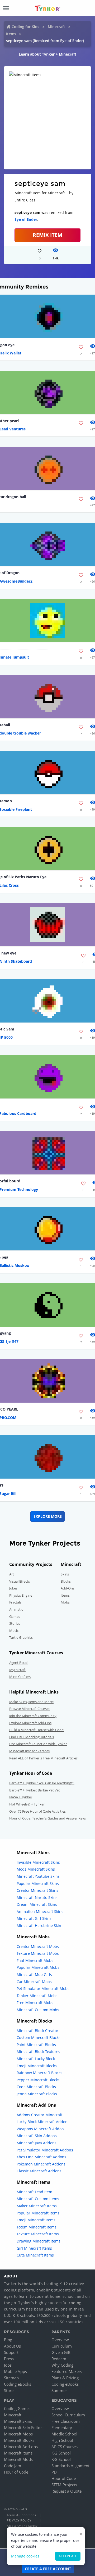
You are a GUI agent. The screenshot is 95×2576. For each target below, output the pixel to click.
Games (15, 1616)
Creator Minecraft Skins (37, 1890)
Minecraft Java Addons (37, 2143)
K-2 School (61, 2453)
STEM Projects (64, 2485)
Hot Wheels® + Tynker (27, 1804)
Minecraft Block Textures (38, 2052)
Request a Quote (66, 2491)
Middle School (64, 2434)
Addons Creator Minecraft (40, 2115)
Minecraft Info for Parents (29, 1751)
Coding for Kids (25, 27)
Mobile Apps (15, 2371)
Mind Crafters (20, 1677)
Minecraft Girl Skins (34, 1918)
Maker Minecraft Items (37, 2206)
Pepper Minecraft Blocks (38, 2080)
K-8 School (61, 2459)
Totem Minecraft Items (37, 2227)
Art (12, 1574)
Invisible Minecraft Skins (38, 1862)
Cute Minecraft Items (35, 2255)
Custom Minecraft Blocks (39, 2037)
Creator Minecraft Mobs (38, 1946)
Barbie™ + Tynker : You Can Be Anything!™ (42, 1783)
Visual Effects (20, 1581)
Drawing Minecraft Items (39, 2241)
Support (11, 2352)
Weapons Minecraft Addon (40, 2129)
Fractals (15, 1602)
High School (62, 2440)
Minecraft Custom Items (38, 2199)
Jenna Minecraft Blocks (37, 2094)
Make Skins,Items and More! (31, 1702)
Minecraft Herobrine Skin (39, 1926)
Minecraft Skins (18, 2421)
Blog (8, 2340)
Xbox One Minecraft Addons (41, 2157)
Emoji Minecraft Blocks (37, 2066)
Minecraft (56, 27)
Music (14, 1631)
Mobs (65, 1602)
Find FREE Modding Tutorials (32, 1737)
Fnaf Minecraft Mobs (35, 1960)
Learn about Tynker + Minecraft (47, 54)
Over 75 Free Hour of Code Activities (37, 1811)
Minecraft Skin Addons (37, 2136)
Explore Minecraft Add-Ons (30, 1723)
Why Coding (62, 2365)
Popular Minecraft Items (38, 2213)
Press (9, 2359)
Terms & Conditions (21, 2515)
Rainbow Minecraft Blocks (39, 2073)
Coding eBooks (18, 2384)
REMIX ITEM (47, 235)
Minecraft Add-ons (21, 2447)
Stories (15, 1623)
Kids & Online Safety (22, 2526)
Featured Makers (67, 2371)
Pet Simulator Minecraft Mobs (43, 1989)
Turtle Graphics (21, 1637)
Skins (65, 1574)
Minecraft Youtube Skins (38, 1876)
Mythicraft (17, 1670)
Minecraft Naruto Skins (37, 1897)
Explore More (48, 1516)
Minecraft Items (18, 2453)
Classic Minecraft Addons (39, 2171)
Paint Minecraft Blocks (36, 2045)
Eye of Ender (26, 219)
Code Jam (13, 2466)
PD (54, 2472)
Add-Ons (68, 1588)
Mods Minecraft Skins (36, 1869)
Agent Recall (19, 1663)
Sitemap (11, 2378)
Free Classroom (66, 2421)
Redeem (59, 2359)
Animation (17, 1609)
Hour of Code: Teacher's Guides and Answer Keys (47, 1818)
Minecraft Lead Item (34, 2192)
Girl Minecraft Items (34, 2248)
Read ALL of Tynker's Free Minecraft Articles (43, 1758)
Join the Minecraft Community (33, 1716)
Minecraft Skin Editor (23, 2428)
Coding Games (17, 2408)
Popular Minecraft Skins (38, 1883)
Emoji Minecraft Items (36, 2220)
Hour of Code (16, 2472)
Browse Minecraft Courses (30, 1709)
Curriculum (62, 2346)
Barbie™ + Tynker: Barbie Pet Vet (35, 1790)
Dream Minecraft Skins (37, 1904)
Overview (60, 2340)
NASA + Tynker (21, 1797)
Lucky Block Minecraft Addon (42, 2122)
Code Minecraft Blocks (36, 2087)
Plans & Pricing (65, 2378)
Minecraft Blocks (19, 2440)
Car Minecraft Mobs (34, 1982)
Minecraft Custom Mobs (38, 2010)
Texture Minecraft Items (38, 2234)
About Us (12, 2346)
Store (9, 2390)
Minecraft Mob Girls (34, 1974)
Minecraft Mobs (18, 2434)
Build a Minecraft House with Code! (37, 1730)
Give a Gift (61, 2352)
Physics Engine (21, 1595)
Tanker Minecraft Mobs (37, 1996)
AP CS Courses (65, 2447)
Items (11, 34)
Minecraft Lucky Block (36, 2059)
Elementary (62, 2428)
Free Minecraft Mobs (35, 2003)
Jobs (8, 2365)
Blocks (66, 1581)
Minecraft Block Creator (37, 2031)
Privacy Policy (19, 2520)
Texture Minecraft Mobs (38, 1953)
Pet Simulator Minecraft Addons (45, 2150)
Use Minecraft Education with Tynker (38, 1744)
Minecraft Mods (18, 2459)
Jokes (13, 1588)
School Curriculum (68, 2415)
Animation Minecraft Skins (40, 1911)
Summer (59, 2390)
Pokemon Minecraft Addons (41, 2164)
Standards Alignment (70, 2466)
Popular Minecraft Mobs (38, 1967)
